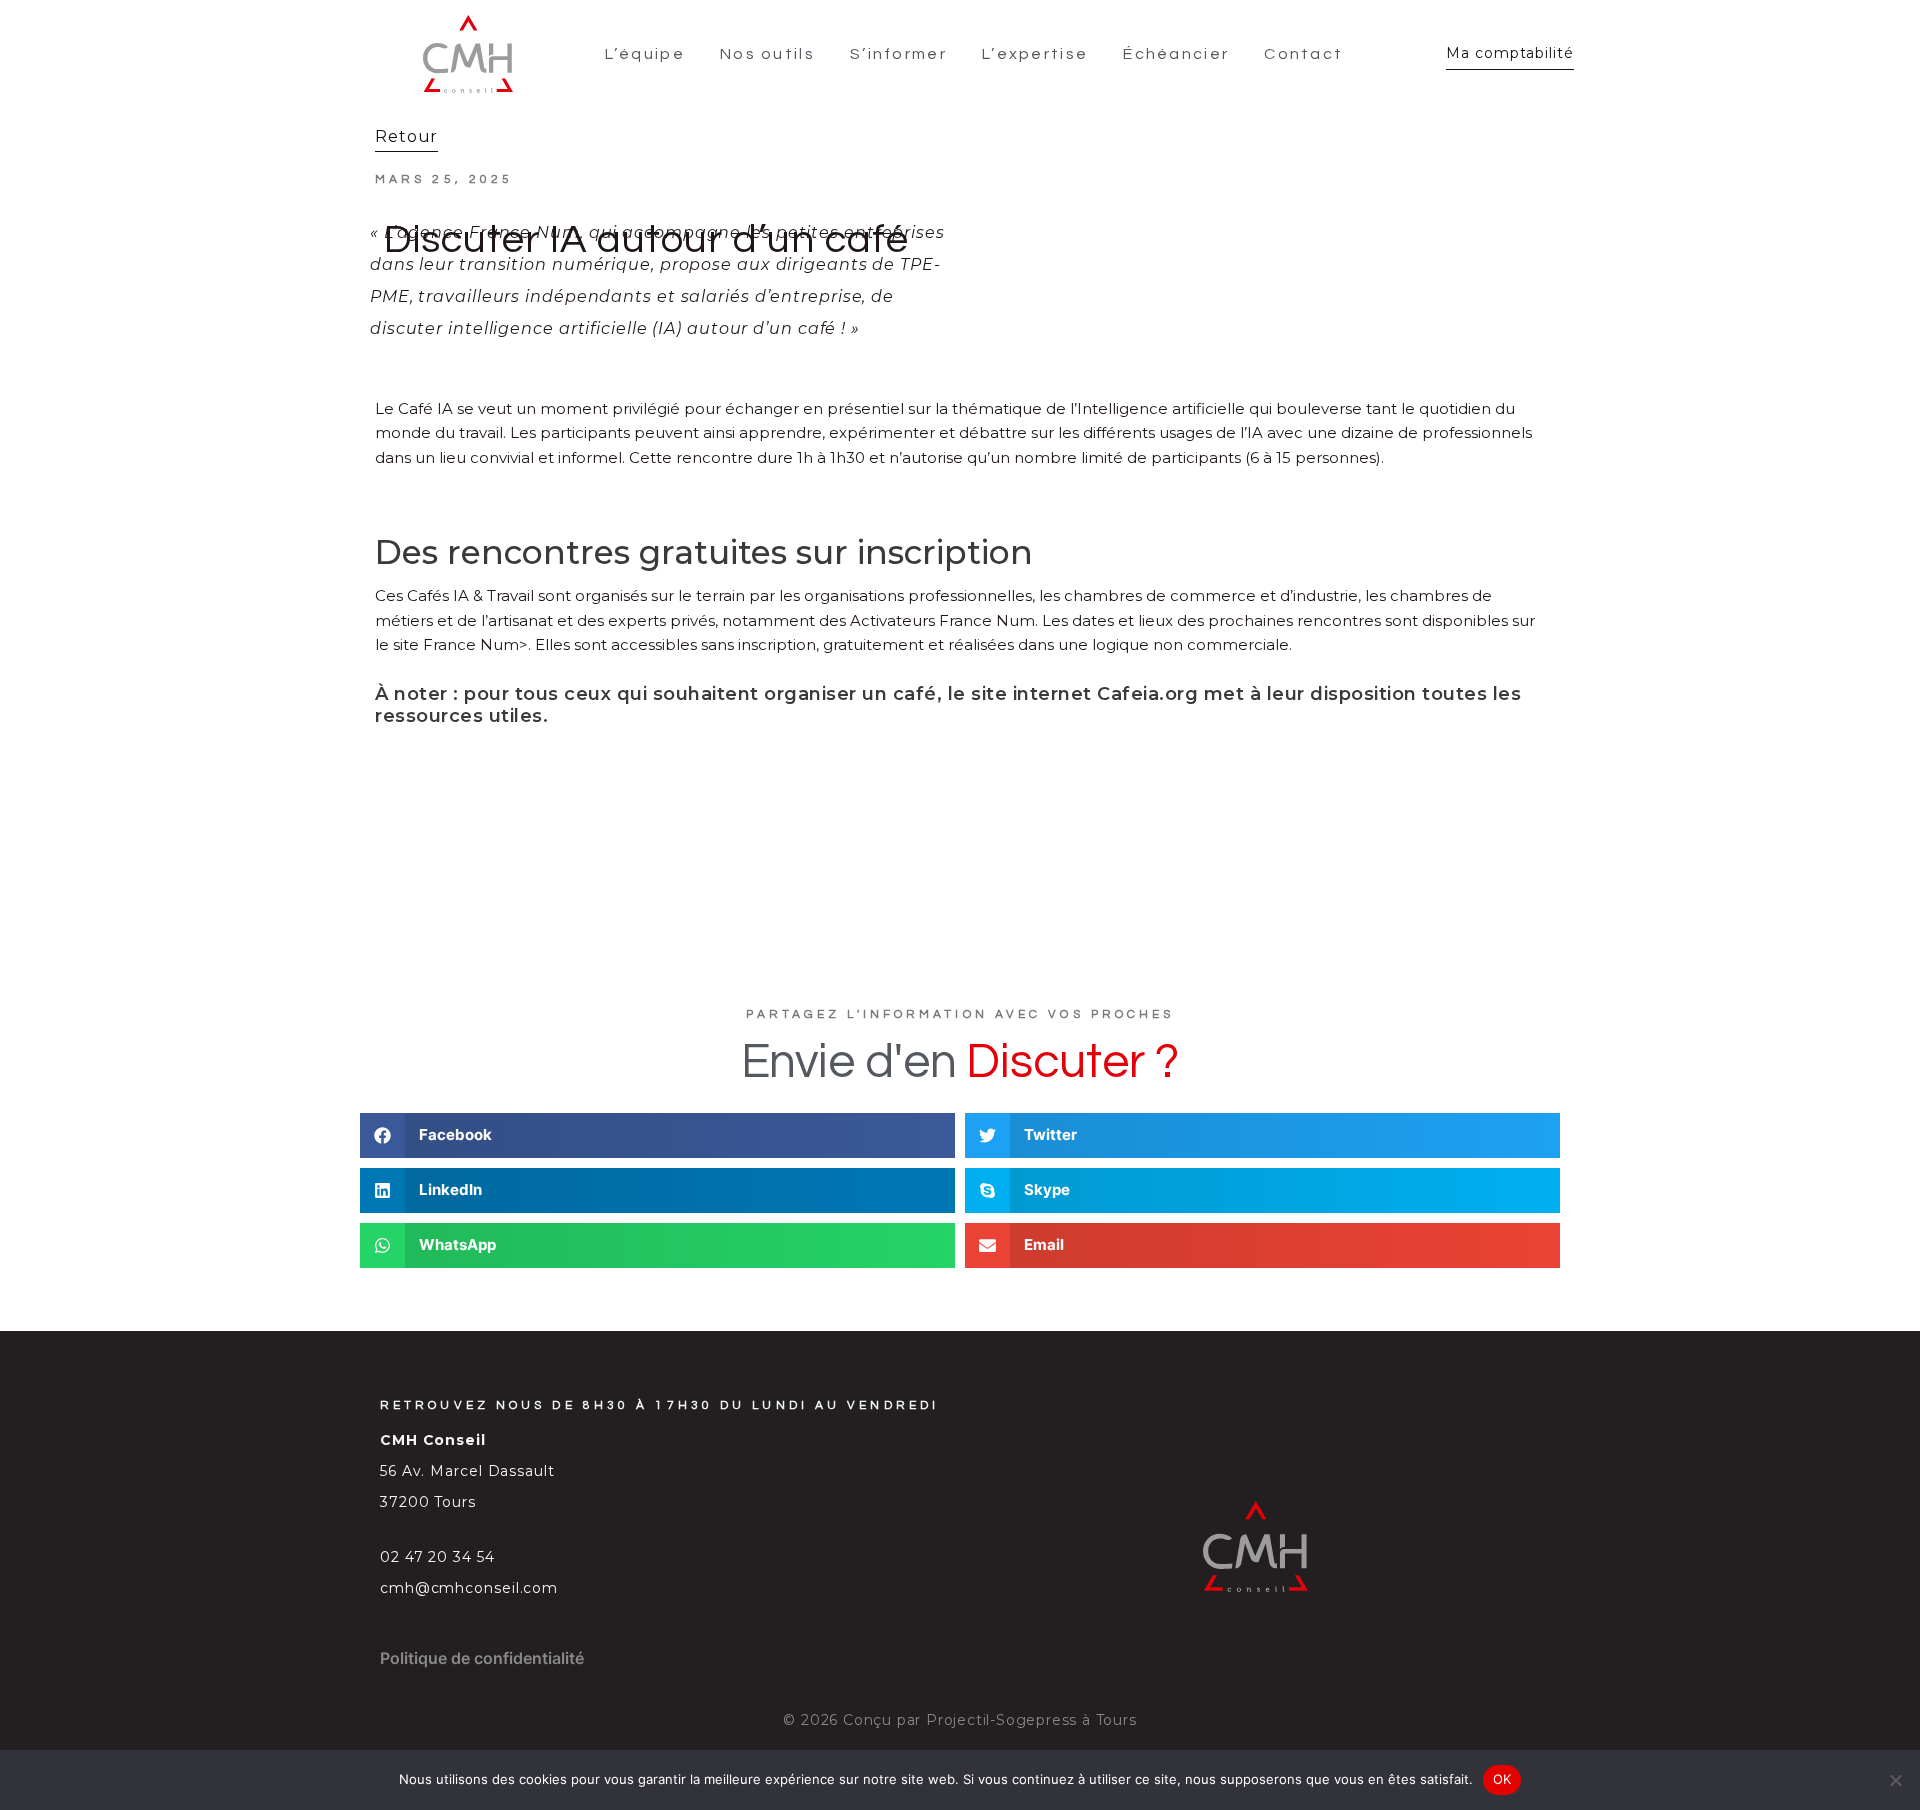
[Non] (1895, 1780)
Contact (1303, 54)
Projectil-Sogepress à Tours (1031, 1720)
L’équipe (645, 54)
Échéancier (1176, 54)
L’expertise (1035, 54)
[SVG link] (468, 54)
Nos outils (767, 54)
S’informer (898, 54)
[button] (657, 1135)
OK (1502, 1779)
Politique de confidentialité (482, 1658)
